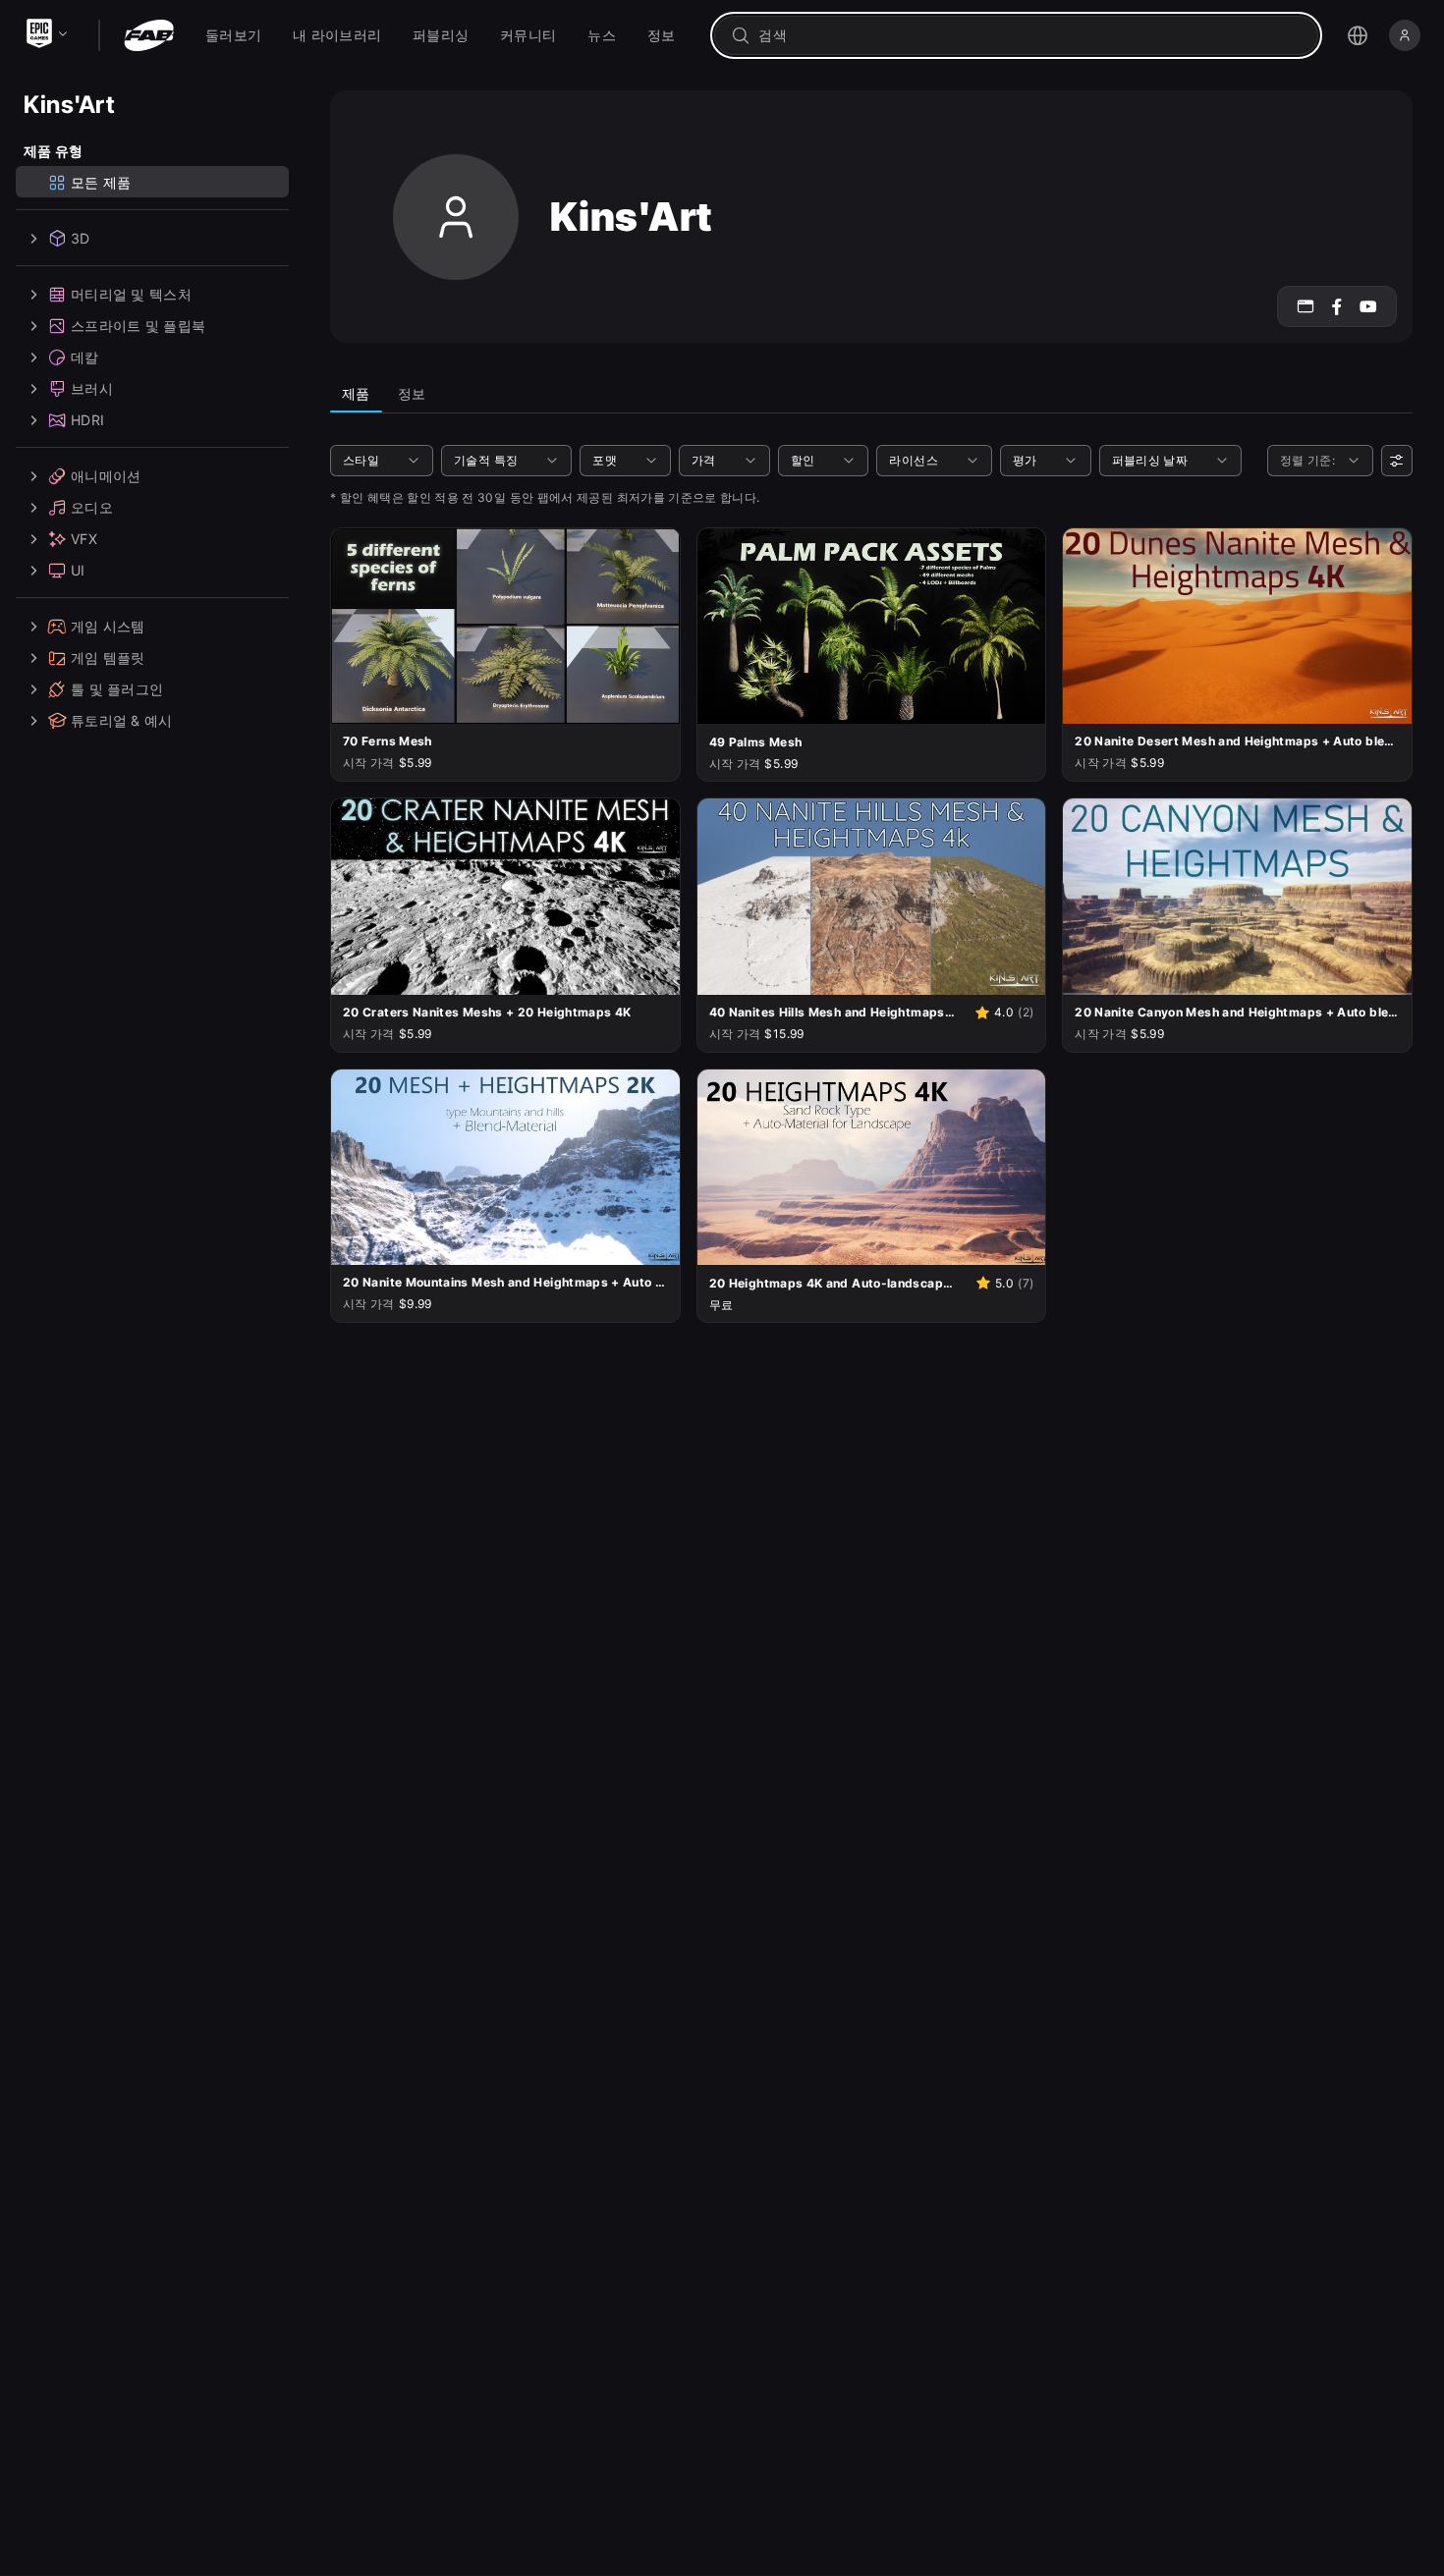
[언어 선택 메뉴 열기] (1358, 35)
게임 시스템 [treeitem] (108, 626)
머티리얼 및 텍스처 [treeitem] (131, 294)
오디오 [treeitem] (92, 507)
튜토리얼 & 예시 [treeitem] (122, 720)
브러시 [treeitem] (92, 388)
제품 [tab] (356, 393)
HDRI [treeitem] (87, 420)
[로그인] (1405, 35)
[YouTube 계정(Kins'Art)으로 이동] (1368, 306)
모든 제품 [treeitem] (101, 182)
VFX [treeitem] (84, 539)
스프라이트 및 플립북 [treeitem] (138, 326)
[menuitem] (233, 35)
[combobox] (1030, 35)
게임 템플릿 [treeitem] (108, 658)
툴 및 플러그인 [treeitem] (117, 689)
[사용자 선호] (1397, 461)
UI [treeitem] (78, 570)
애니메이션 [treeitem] (106, 476)
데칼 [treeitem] (85, 357)
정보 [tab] (412, 393)
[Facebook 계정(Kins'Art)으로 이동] (1337, 306)
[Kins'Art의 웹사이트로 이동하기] (1305, 306)
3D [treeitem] (81, 238)
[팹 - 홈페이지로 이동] (149, 35)
